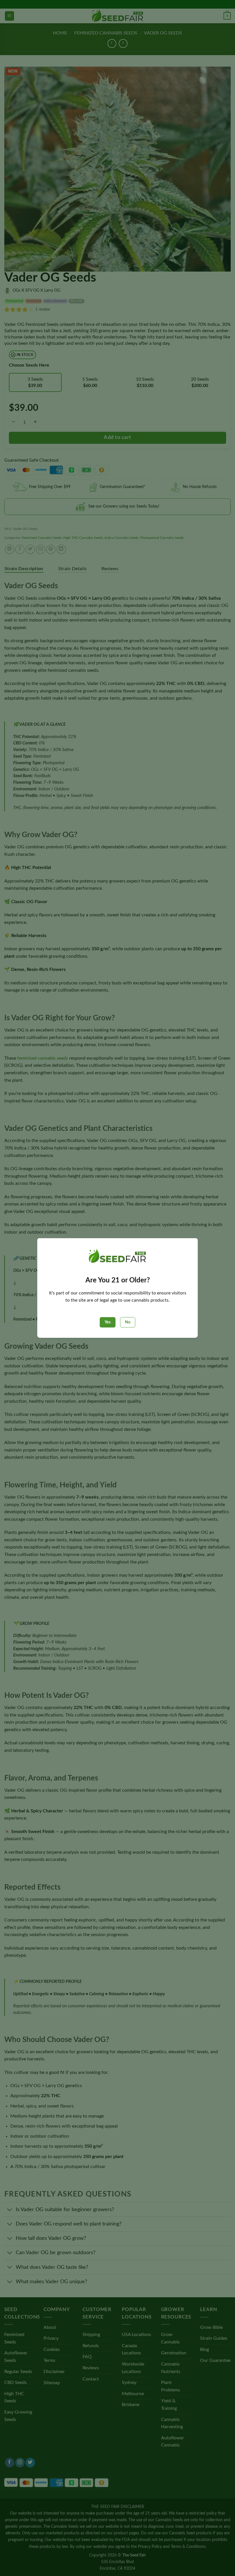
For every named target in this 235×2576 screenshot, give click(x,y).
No (128, 1322)
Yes (108, 1322)
